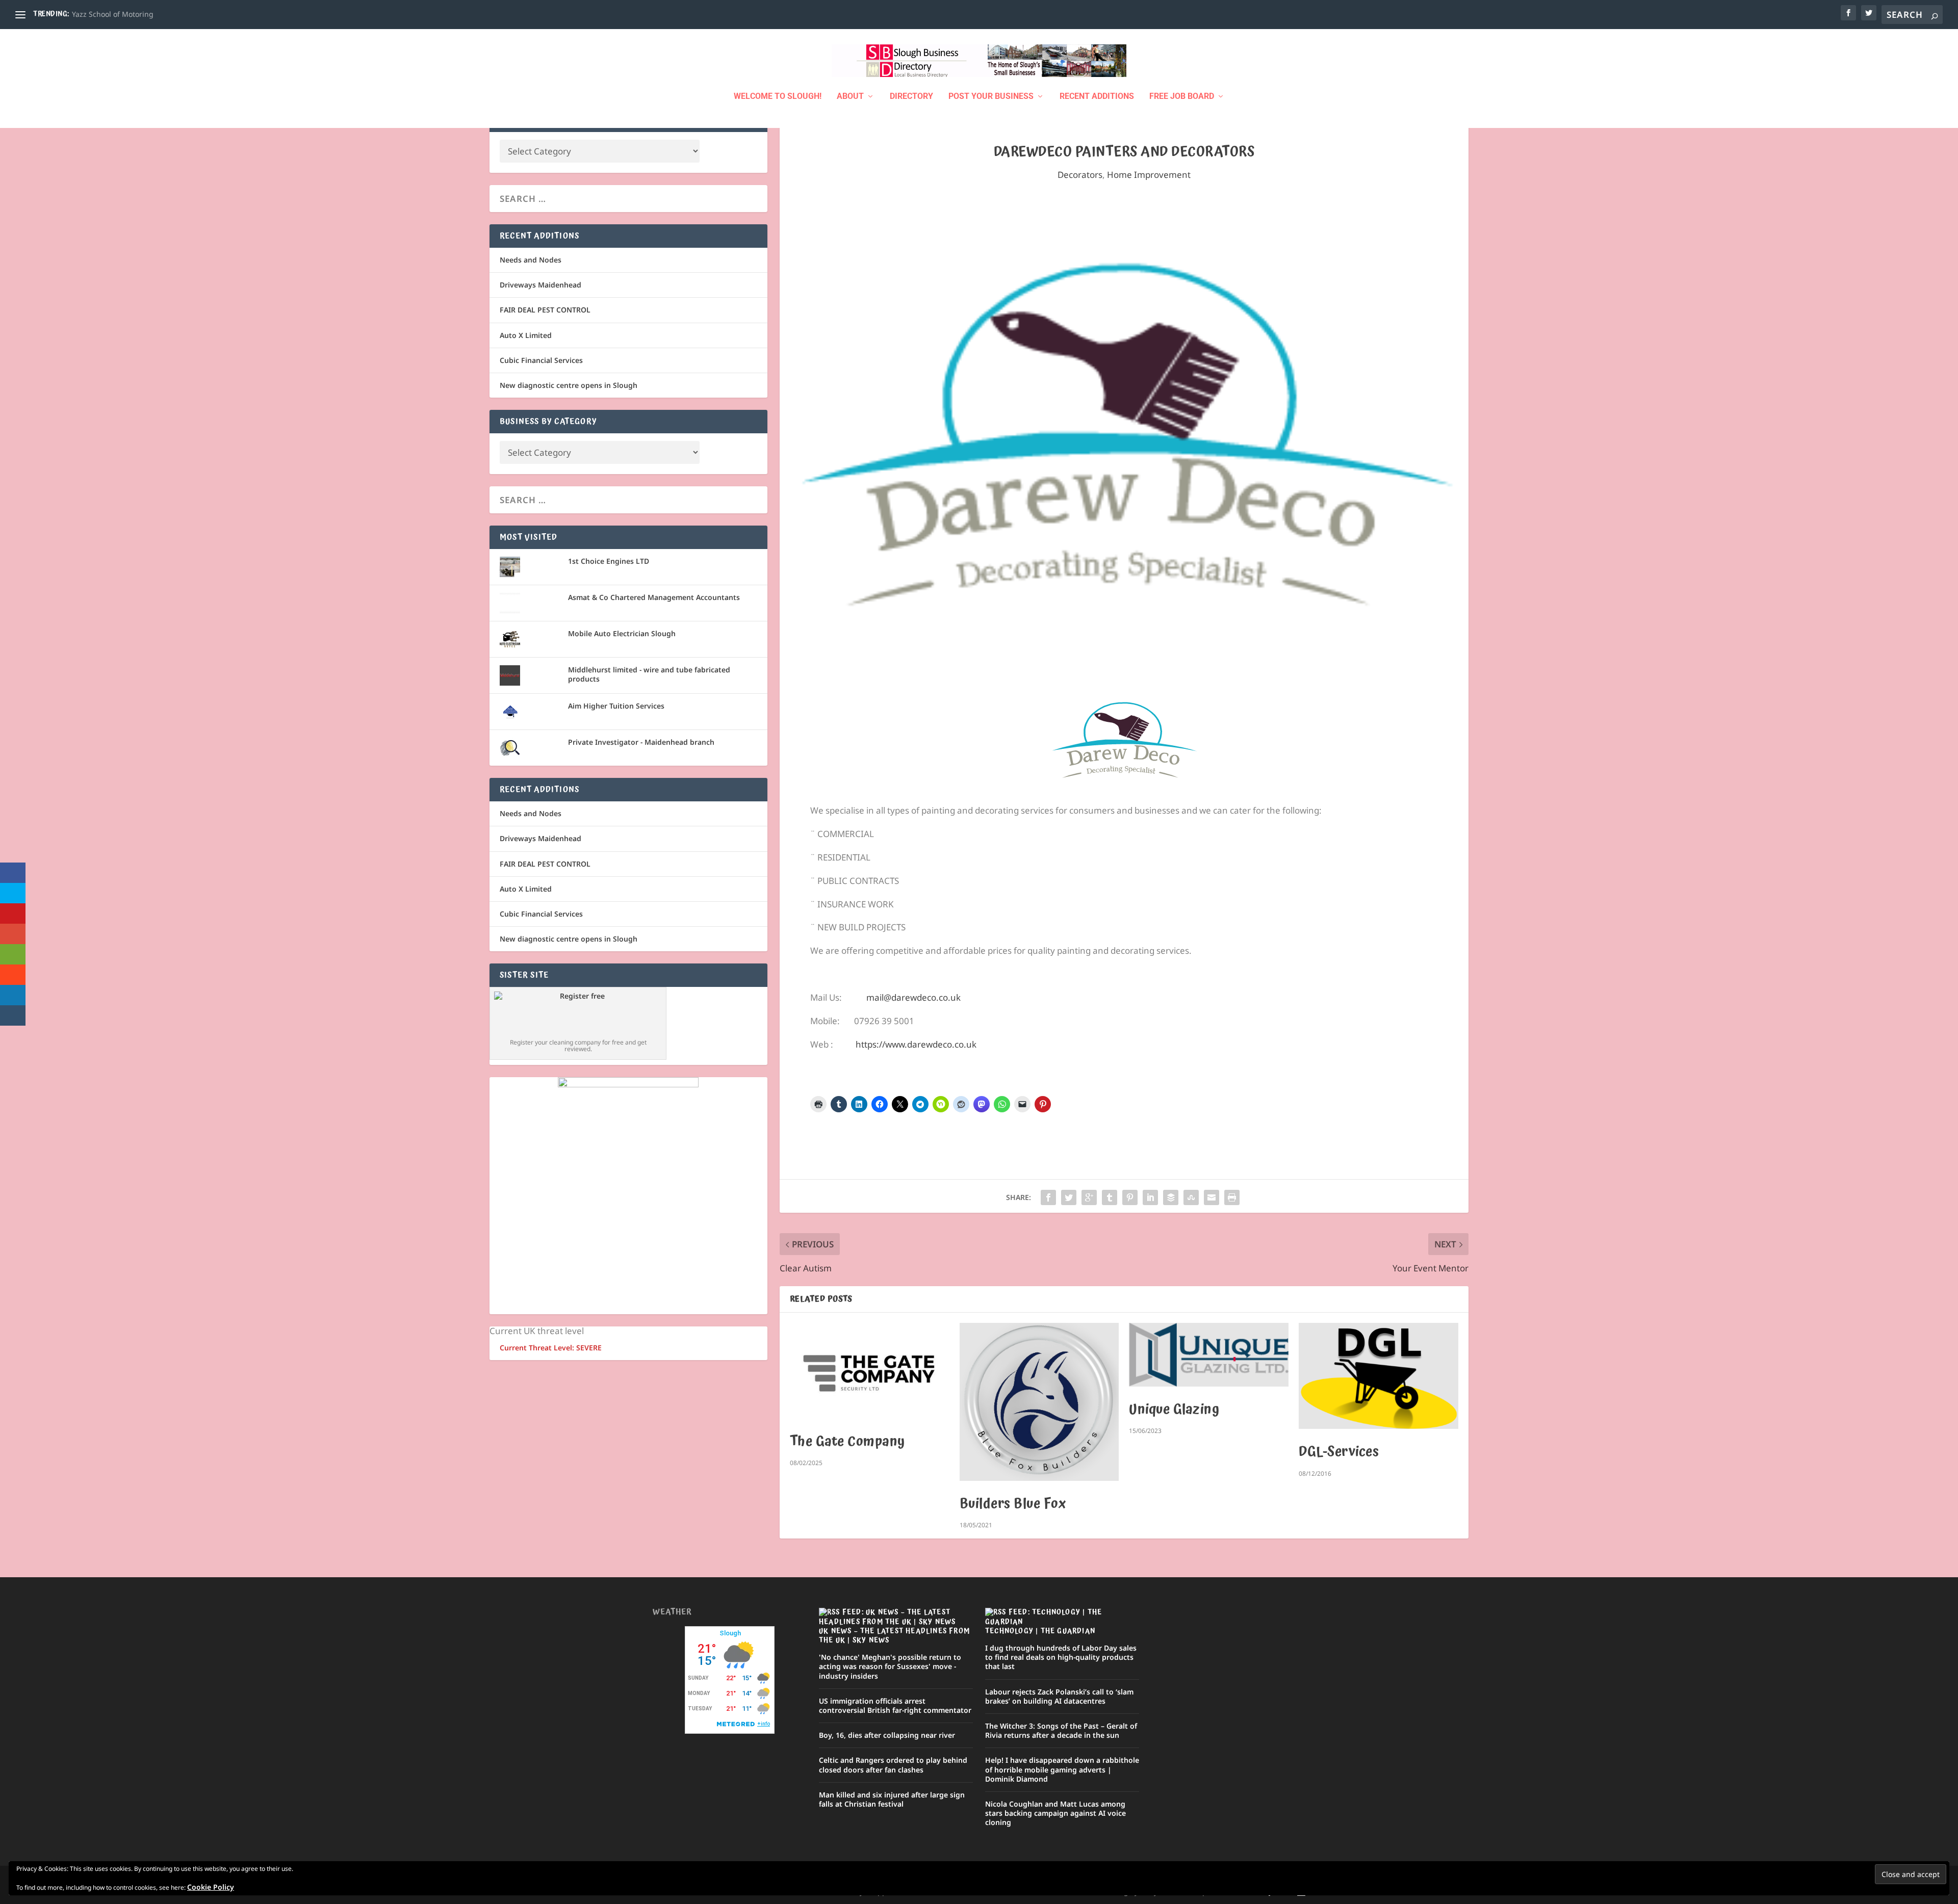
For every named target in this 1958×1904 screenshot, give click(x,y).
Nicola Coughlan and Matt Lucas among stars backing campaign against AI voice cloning (1055, 1813)
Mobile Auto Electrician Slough (622, 633)
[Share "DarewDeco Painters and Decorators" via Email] (1212, 1197)
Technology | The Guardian (1040, 1631)
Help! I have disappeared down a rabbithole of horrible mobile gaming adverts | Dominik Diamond (1062, 1769)
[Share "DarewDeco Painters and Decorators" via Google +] (1089, 1197)
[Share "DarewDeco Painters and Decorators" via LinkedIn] (1150, 1197)
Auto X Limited (526, 335)
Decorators (1080, 175)
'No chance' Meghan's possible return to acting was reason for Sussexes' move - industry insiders (890, 1666)
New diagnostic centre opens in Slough (569, 385)
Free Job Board (1182, 97)
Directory (911, 97)
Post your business (991, 97)
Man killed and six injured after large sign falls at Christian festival (892, 1799)
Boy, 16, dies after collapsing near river (887, 1735)
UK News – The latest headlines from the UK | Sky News (894, 1636)
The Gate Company (847, 1442)
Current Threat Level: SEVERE (551, 1348)
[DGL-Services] (1379, 1376)
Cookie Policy (211, 1887)
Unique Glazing (1174, 1410)
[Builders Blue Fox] (1039, 1402)
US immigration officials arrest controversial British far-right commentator (895, 1705)
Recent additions (1097, 97)
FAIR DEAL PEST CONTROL (545, 310)
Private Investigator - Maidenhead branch (641, 742)
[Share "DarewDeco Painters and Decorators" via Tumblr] (1110, 1197)
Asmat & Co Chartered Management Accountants (654, 597)
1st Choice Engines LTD (609, 561)
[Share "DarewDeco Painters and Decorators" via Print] (1232, 1197)
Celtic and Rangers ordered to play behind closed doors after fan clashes (893, 1765)
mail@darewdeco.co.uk (913, 997)
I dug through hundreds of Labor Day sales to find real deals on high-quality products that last (1061, 1657)
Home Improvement (1149, 175)
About (850, 97)
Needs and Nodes (531, 260)
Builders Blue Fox (1013, 1504)
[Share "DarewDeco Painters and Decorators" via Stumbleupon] (1191, 1197)
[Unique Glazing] (1209, 1355)
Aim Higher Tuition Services (616, 706)
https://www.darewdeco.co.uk (916, 1044)
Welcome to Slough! (778, 97)
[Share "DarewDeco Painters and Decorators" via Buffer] (1171, 1197)
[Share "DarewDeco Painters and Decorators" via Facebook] (1048, 1197)
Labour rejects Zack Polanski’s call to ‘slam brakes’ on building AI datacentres (1059, 1696)
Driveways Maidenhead (540, 285)
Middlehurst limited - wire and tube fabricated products (649, 674)
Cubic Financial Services (541, 360)
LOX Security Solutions (110, 14)
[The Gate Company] (870, 1371)
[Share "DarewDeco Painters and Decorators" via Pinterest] (1130, 1197)
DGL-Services (1339, 1452)
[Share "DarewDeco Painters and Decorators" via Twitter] (1069, 1197)
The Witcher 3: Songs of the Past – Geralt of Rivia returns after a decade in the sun (1061, 1730)
